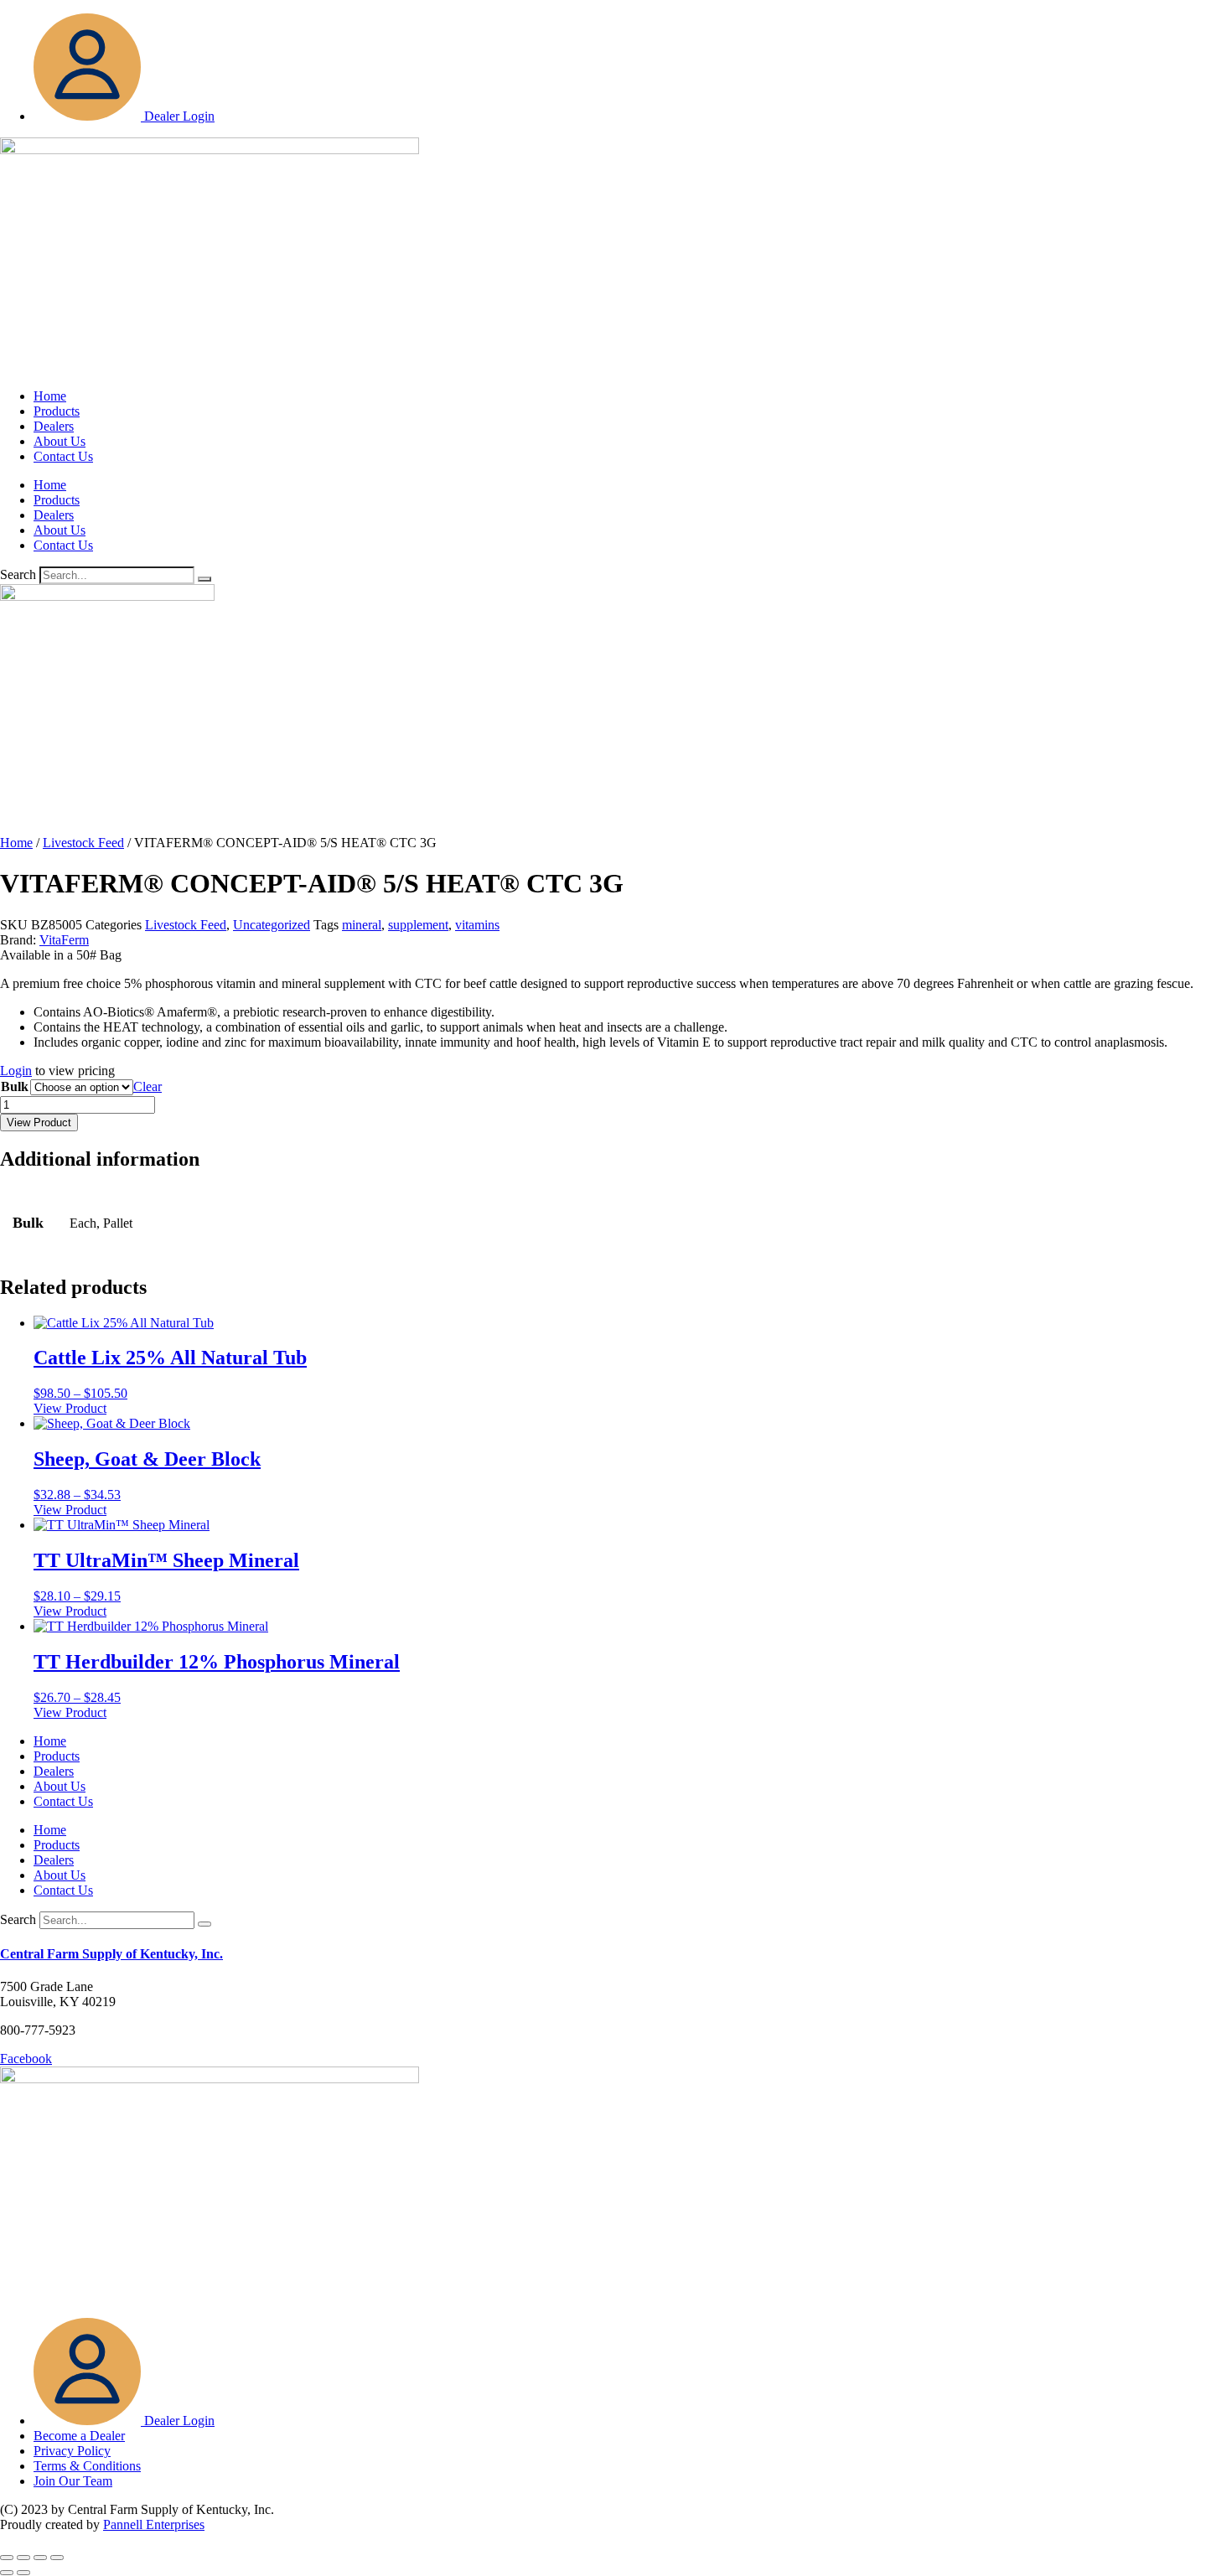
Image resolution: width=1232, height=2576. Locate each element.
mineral (362, 925)
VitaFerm (64, 940)
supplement (418, 925)
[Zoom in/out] (7, 2558)
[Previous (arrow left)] (7, 2573)
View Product (39, 1122)
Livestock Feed (83, 843)
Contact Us (63, 456)
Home (50, 396)
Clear (148, 1086)
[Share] (40, 2558)
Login (16, 1071)
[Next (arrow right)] (23, 2573)
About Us (60, 441)
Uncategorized (272, 925)
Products (57, 411)
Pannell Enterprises (154, 2524)
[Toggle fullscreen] (23, 2558)
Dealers (54, 426)
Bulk (15, 1086)
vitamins (477, 925)
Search (18, 574)
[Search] (204, 579)
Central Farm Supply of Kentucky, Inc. (111, 1954)
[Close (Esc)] (57, 2558)
